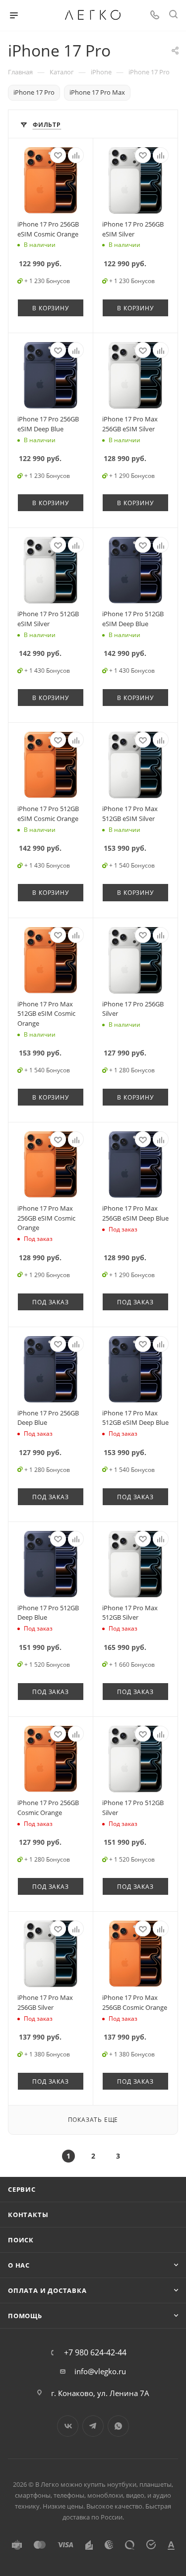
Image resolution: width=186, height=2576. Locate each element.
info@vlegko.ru (100, 2371)
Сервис (22, 2189)
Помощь (25, 2316)
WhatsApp (118, 2426)
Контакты (28, 2215)
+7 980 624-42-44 (95, 2352)
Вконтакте (68, 2426)
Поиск (21, 2240)
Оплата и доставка (47, 2290)
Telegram (93, 2426)
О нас (19, 2265)
